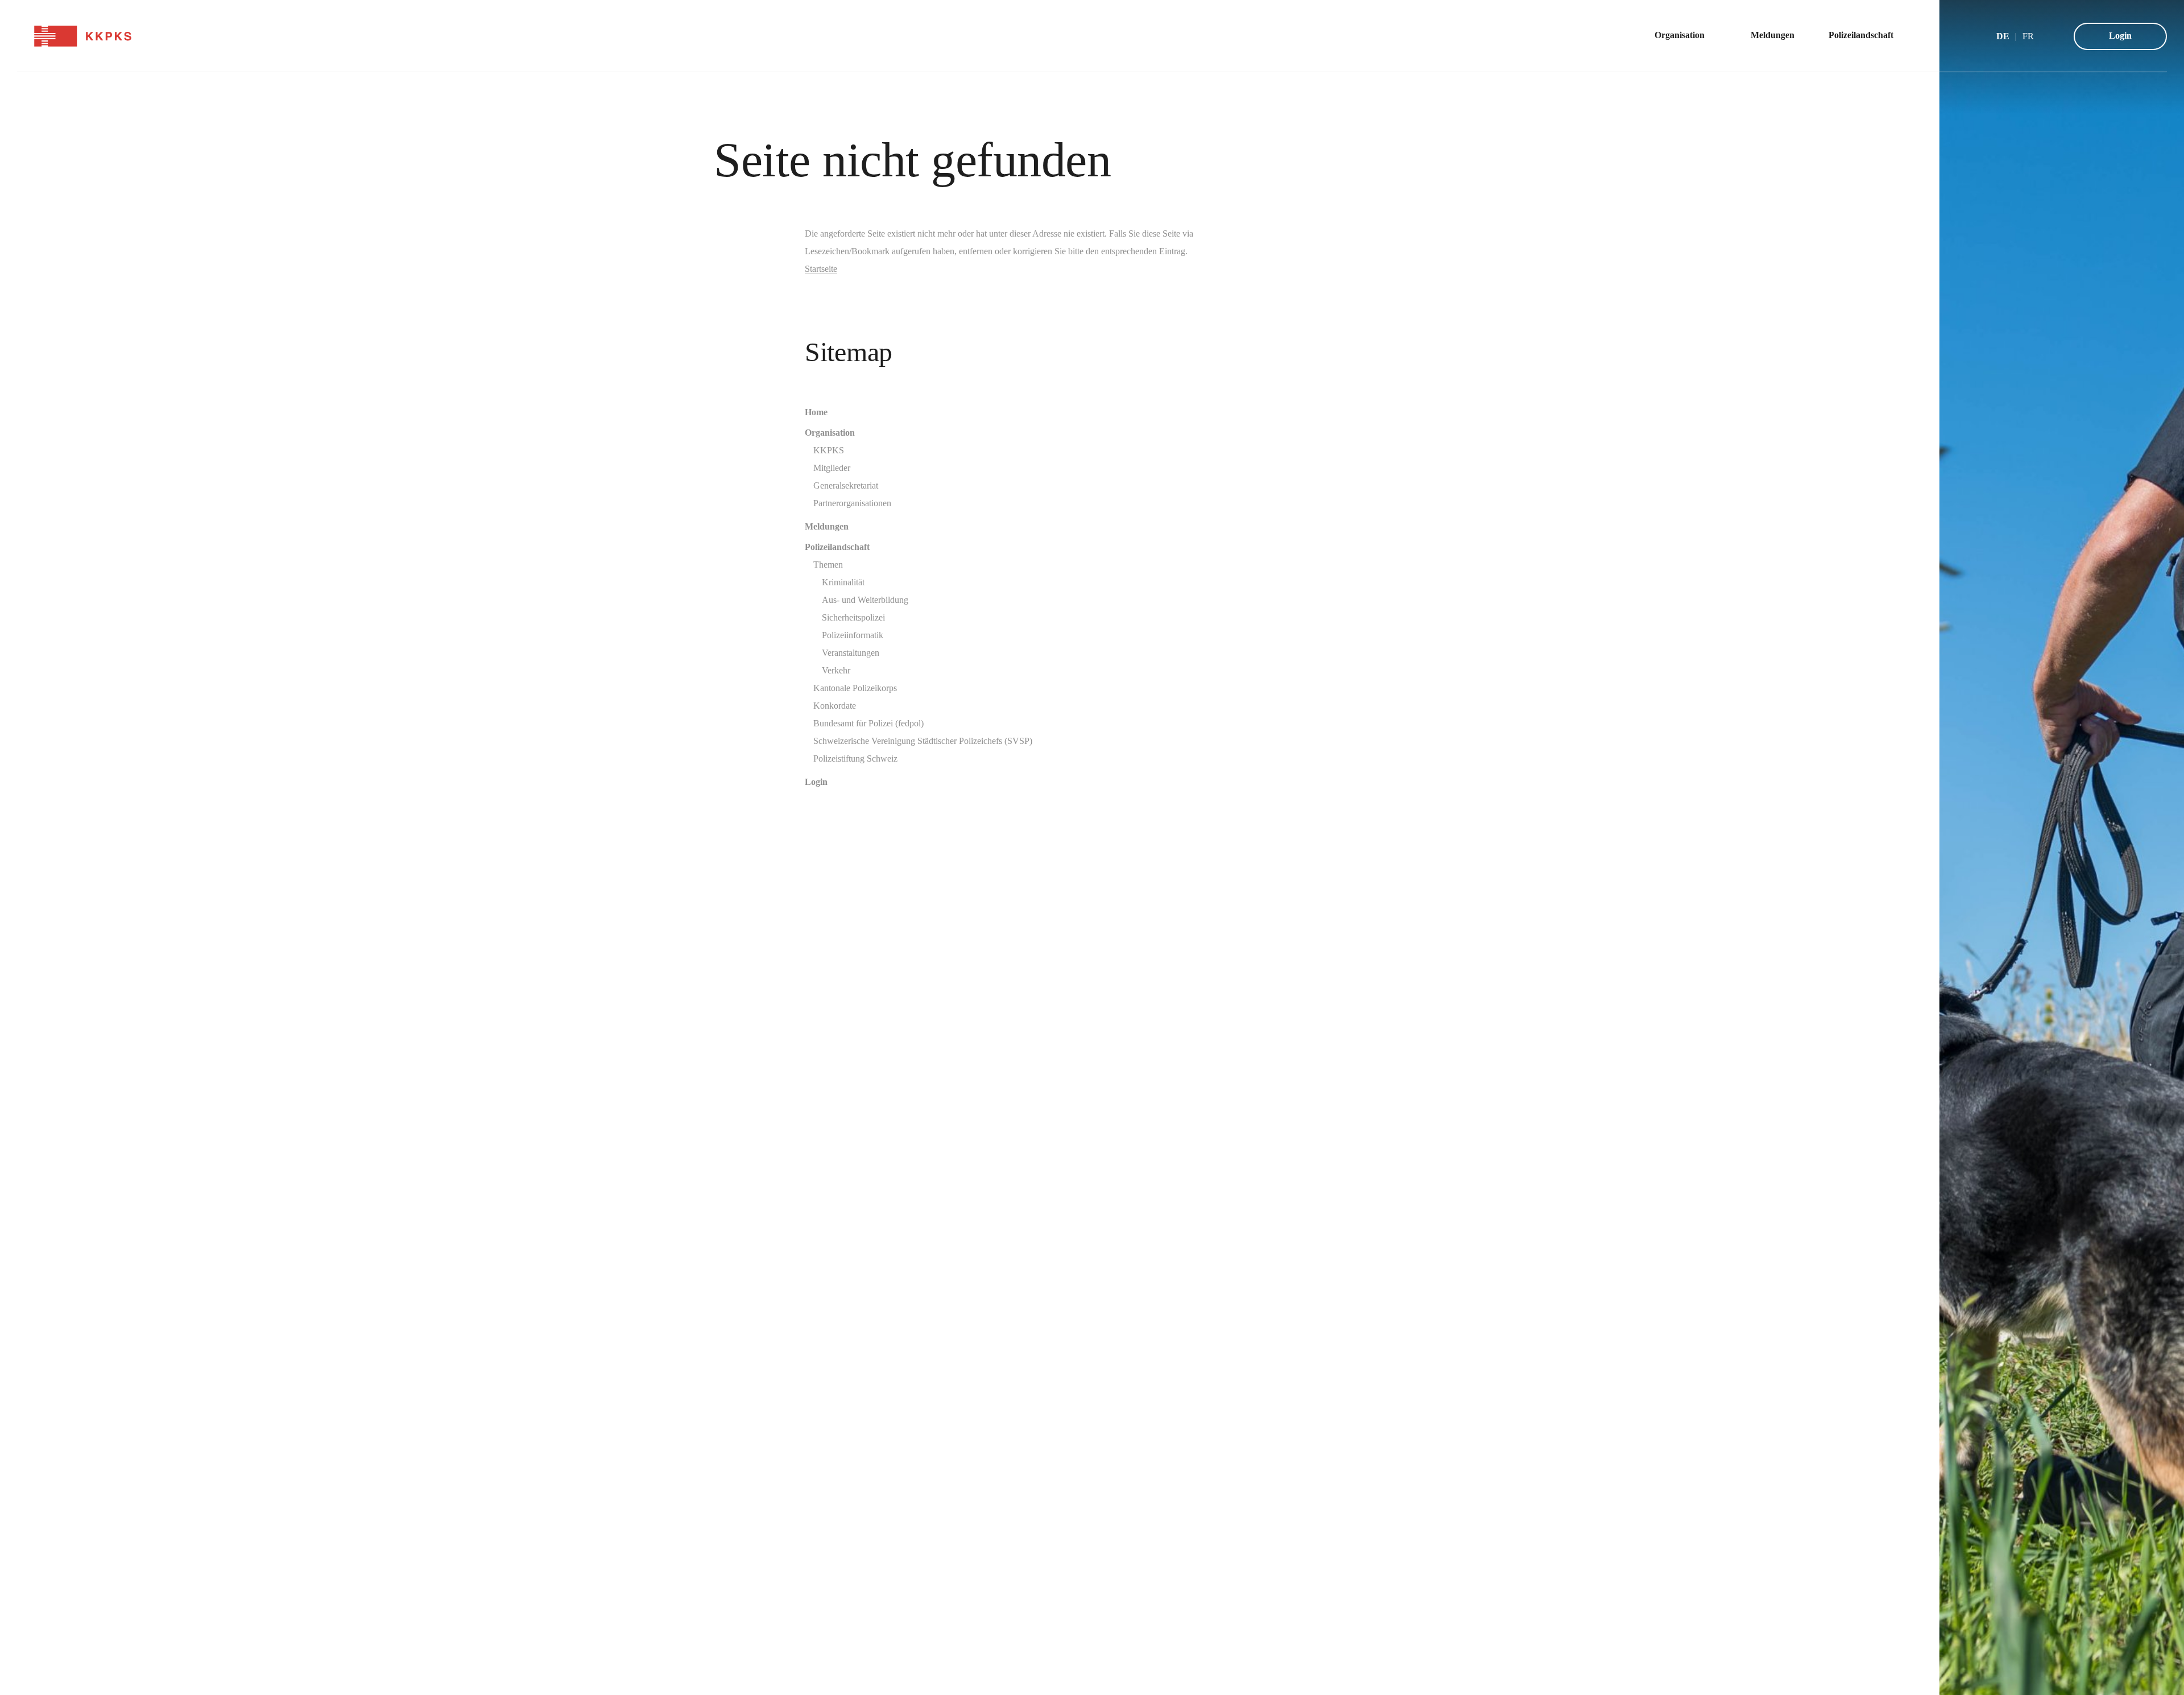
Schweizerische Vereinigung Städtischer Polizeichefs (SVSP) (923, 741)
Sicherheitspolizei (853, 617)
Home (816, 412)
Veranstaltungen (851, 653)
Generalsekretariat (846, 485)
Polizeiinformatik (853, 635)
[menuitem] (1685, 36)
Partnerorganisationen (852, 503)
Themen (828, 565)
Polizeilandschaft (837, 547)
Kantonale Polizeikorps (855, 688)
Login (2120, 36)
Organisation (830, 433)
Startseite (821, 269)
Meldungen (827, 526)
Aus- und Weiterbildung (865, 600)
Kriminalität (843, 582)
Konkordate (835, 706)
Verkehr (836, 670)
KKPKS (829, 450)
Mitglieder (832, 468)
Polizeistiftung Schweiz (855, 758)
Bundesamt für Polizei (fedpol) (868, 723)
